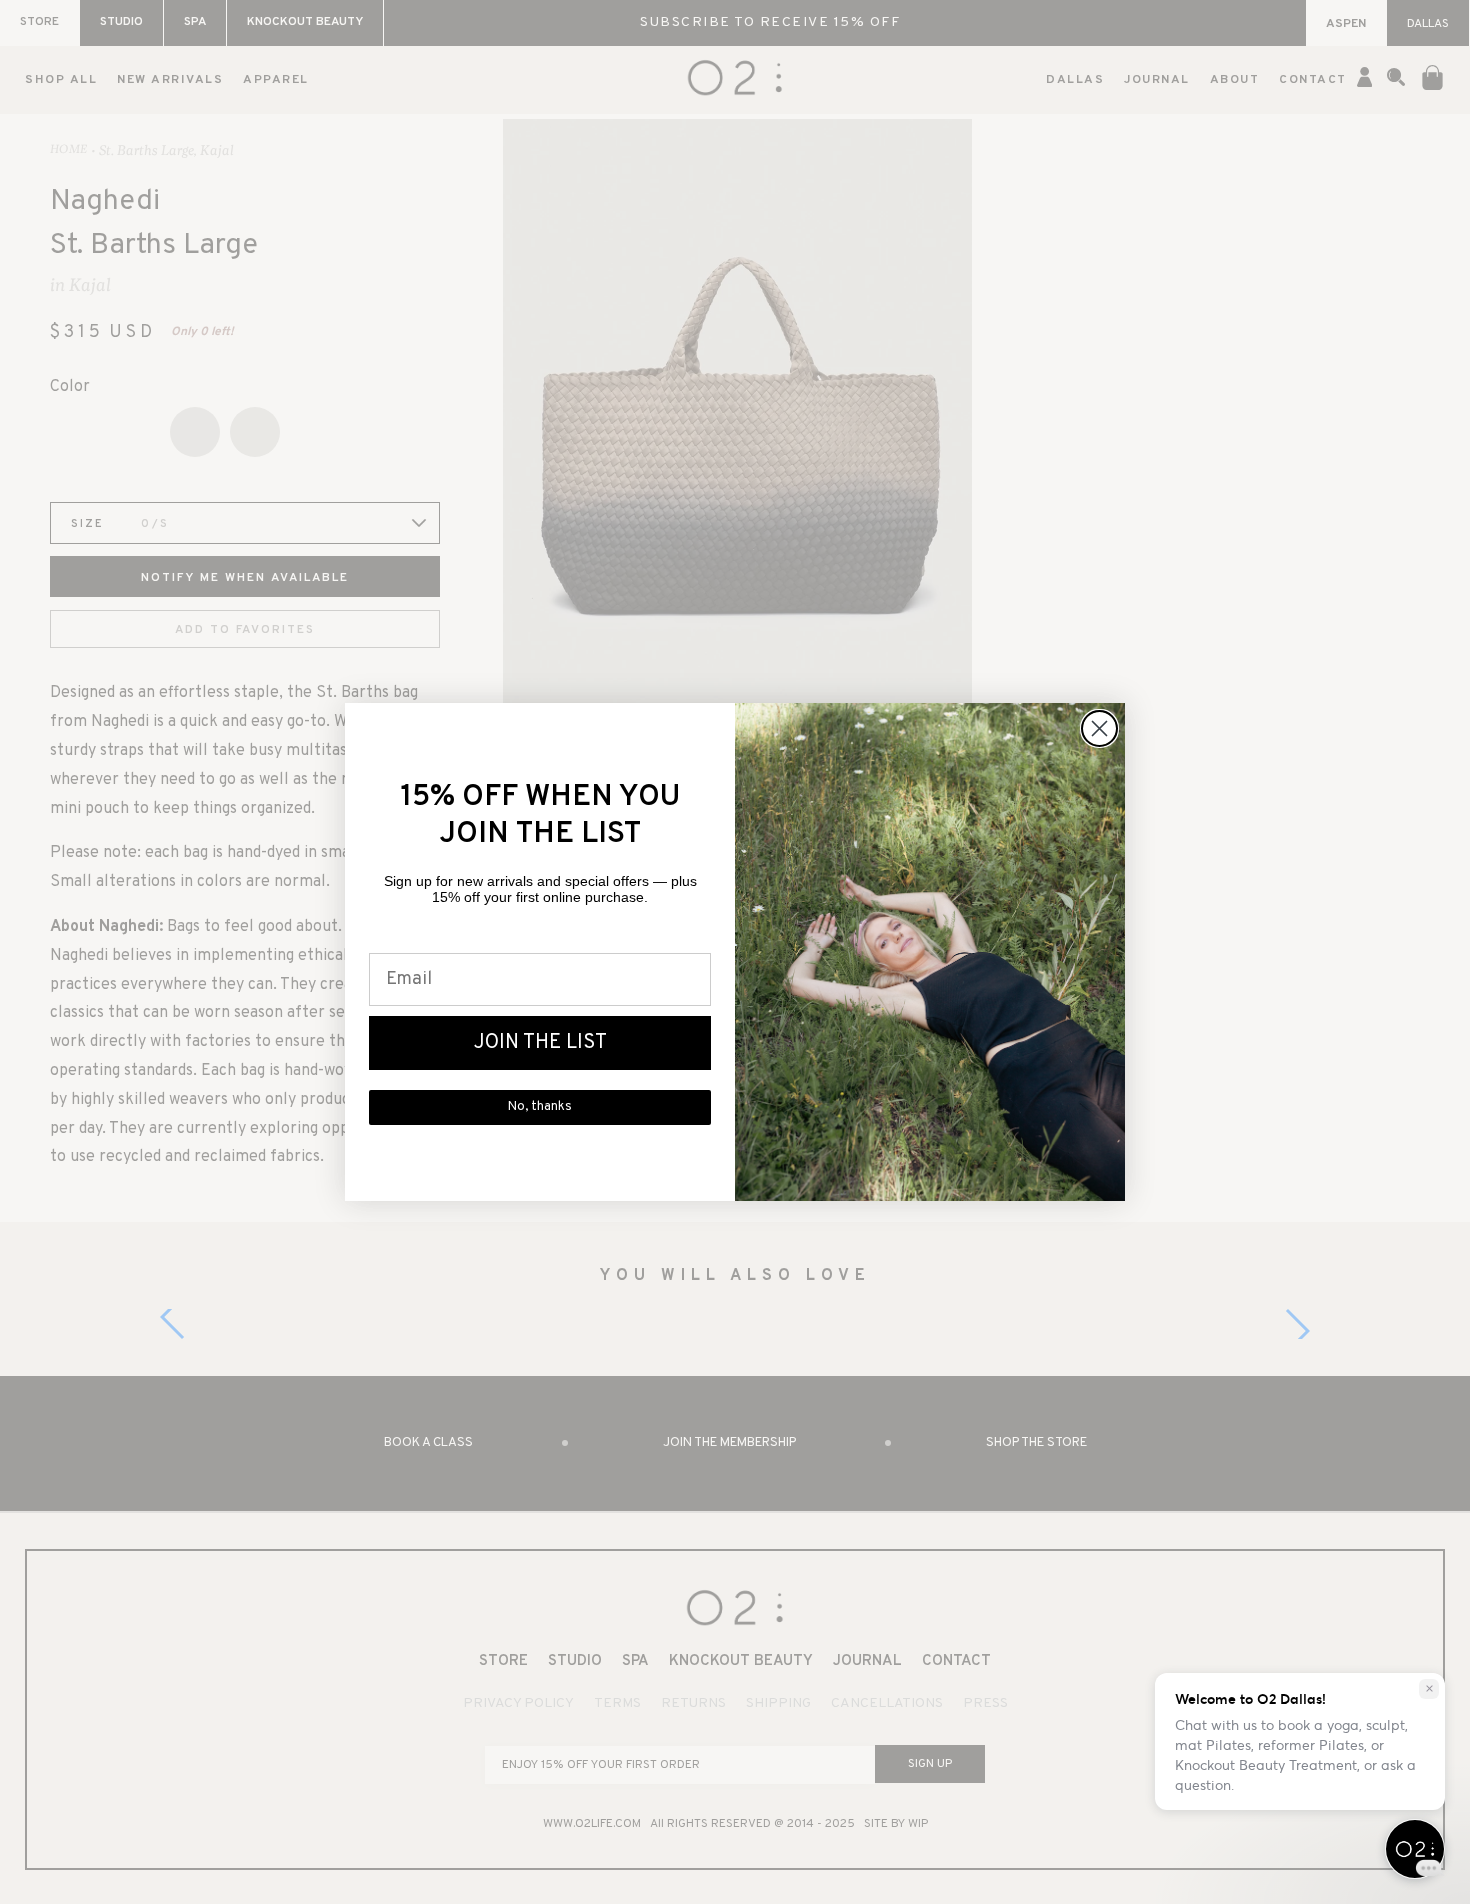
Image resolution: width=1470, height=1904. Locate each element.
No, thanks (540, 1107)
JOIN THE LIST (540, 1043)
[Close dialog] (1099, 728)
